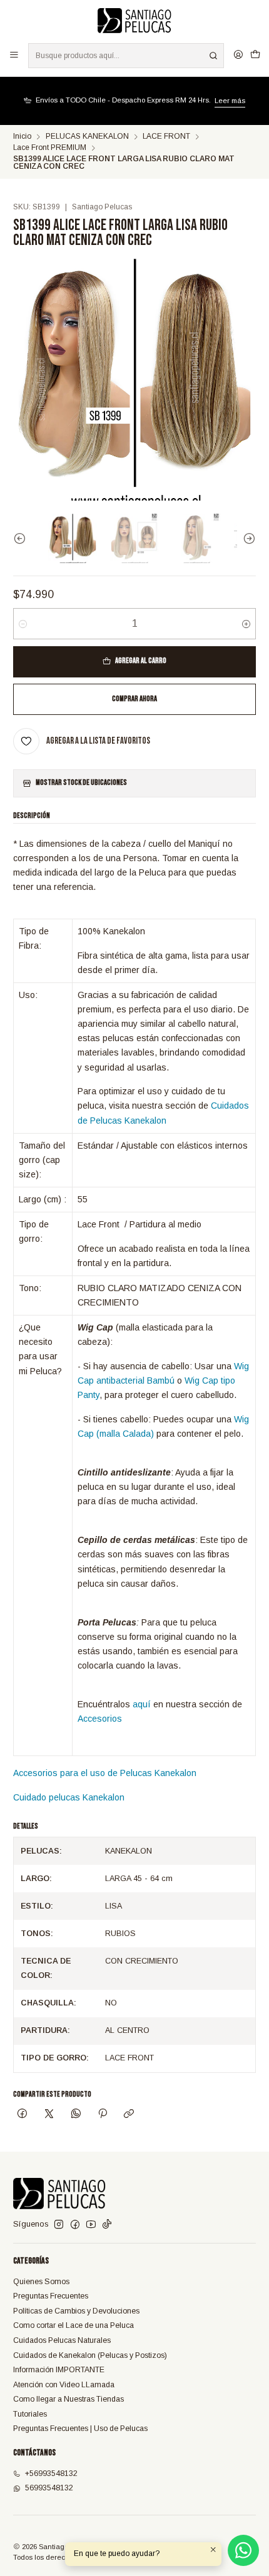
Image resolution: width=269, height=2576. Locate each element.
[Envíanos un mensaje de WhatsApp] (243, 2550)
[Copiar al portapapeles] (129, 2115)
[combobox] (126, 56)
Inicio (22, 137)
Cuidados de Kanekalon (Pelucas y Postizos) (90, 2355)
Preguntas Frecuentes (51, 2296)
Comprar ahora (134, 699)
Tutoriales (30, 2414)
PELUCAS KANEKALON (87, 137)
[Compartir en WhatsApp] (76, 2115)
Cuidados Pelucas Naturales (62, 2340)
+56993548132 (51, 2474)
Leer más (230, 101)
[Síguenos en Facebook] (75, 2225)
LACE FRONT (166, 137)
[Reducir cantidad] (23, 624)
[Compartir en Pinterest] (103, 2115)
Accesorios (100, 1719)
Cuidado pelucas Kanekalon (69, 1797)
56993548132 (49, 2488)
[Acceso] (238, 55)
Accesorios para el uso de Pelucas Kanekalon (105, 1773)
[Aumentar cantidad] (246, 624)
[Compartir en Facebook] (23, 2115)
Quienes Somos (41, 2282)
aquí (142, 1704)
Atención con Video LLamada (64, 2385)
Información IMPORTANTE (59, 2370)
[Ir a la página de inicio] (135, 21)
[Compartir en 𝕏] (49, 2115)
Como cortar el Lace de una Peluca (74, 2325)
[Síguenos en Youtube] (91, 2225)
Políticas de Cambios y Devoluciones (76, 2311)
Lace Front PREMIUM (50, 148)
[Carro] (255, 55)
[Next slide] (246, 538)
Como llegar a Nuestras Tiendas (69, 2399)
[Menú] (14, 55)
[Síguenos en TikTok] (107, 2225)
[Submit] (213, 56)
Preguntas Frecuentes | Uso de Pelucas (80, 2429)
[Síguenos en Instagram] (59, 2225)
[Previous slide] (23, 538)
